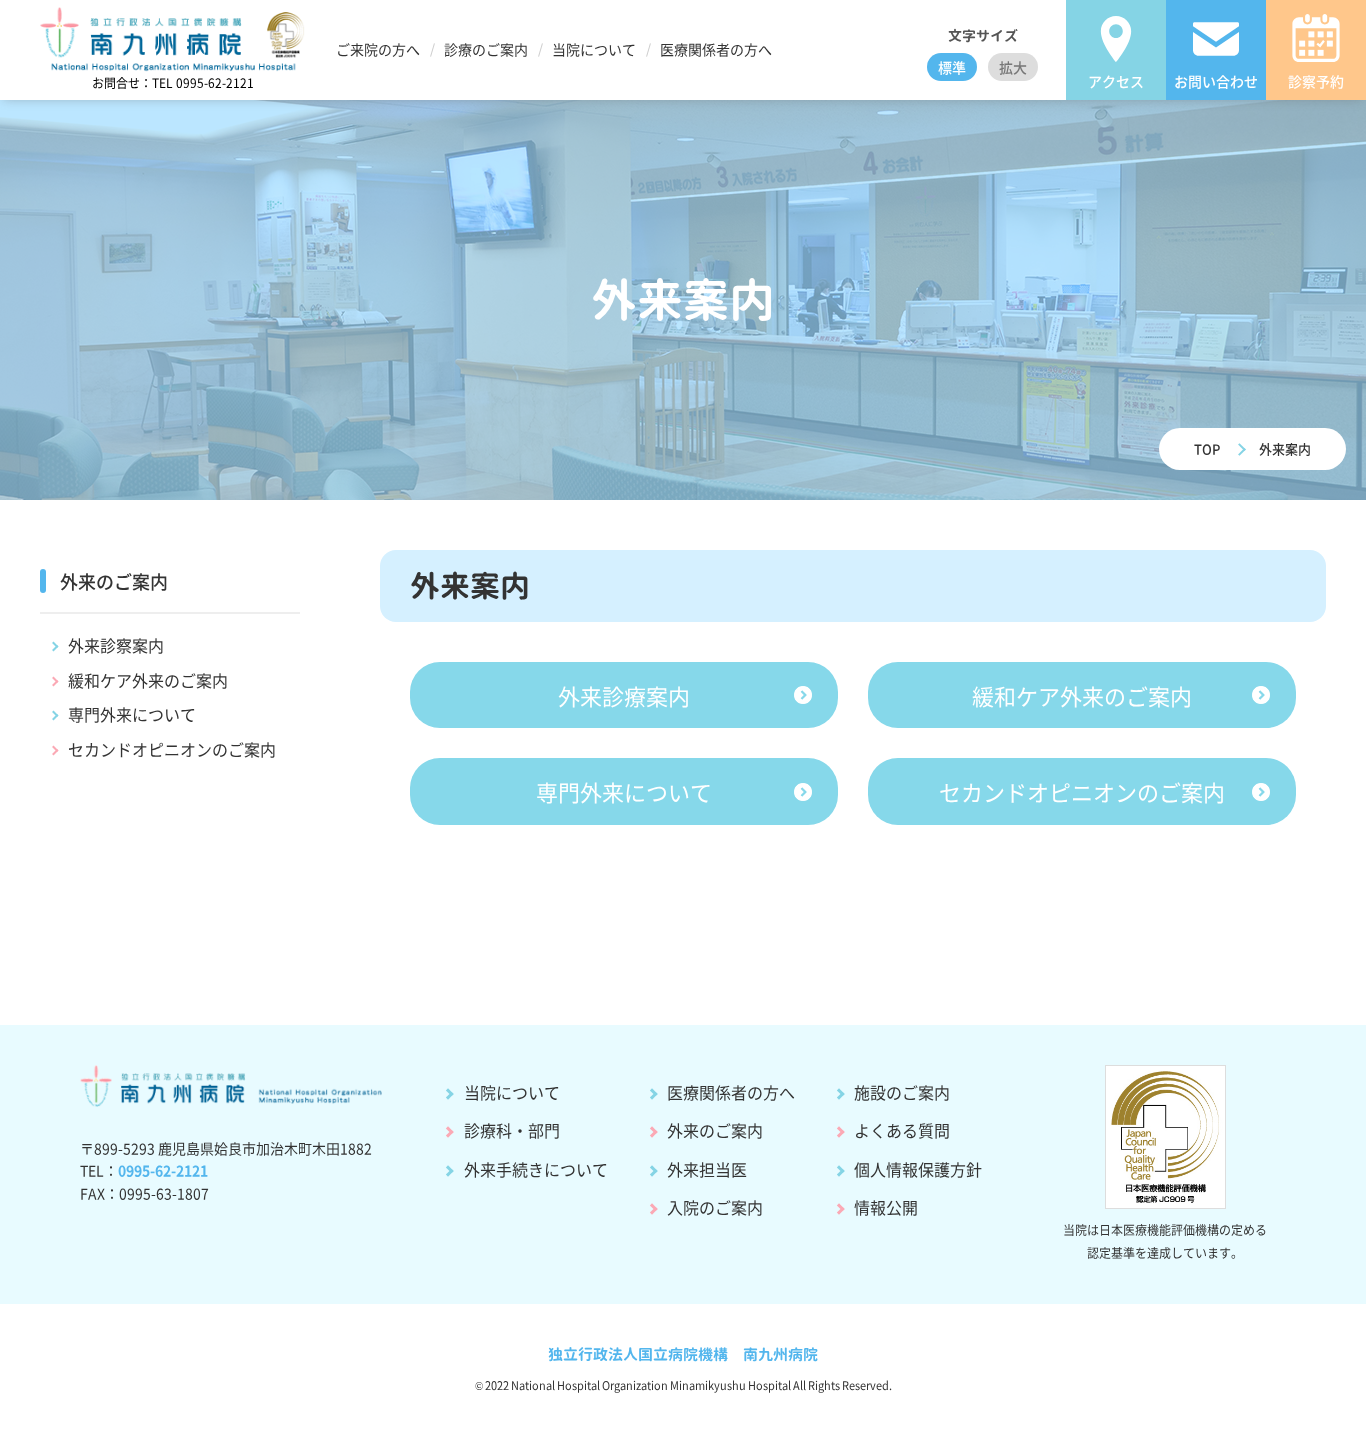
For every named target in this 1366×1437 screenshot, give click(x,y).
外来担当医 (707, 1169)
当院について (512, 1092)
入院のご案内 (715, 1207)
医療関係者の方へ (731, 1092)
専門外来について (132, 714)
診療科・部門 (512, 1130)
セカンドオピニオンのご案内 (172, 749)
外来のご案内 (715, 1130)
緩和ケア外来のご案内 (148, 680)
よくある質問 (902, 1130)
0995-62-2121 (163, 1170)
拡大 (1013, 67)
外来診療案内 (624, 695)
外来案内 (1285, 448)
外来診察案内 (116, 645)
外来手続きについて (536, 1169)
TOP (1207, 448)
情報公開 (886, 1207)
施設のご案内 (902, 1092)
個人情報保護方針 (918, 1169)
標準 (952, 67)
